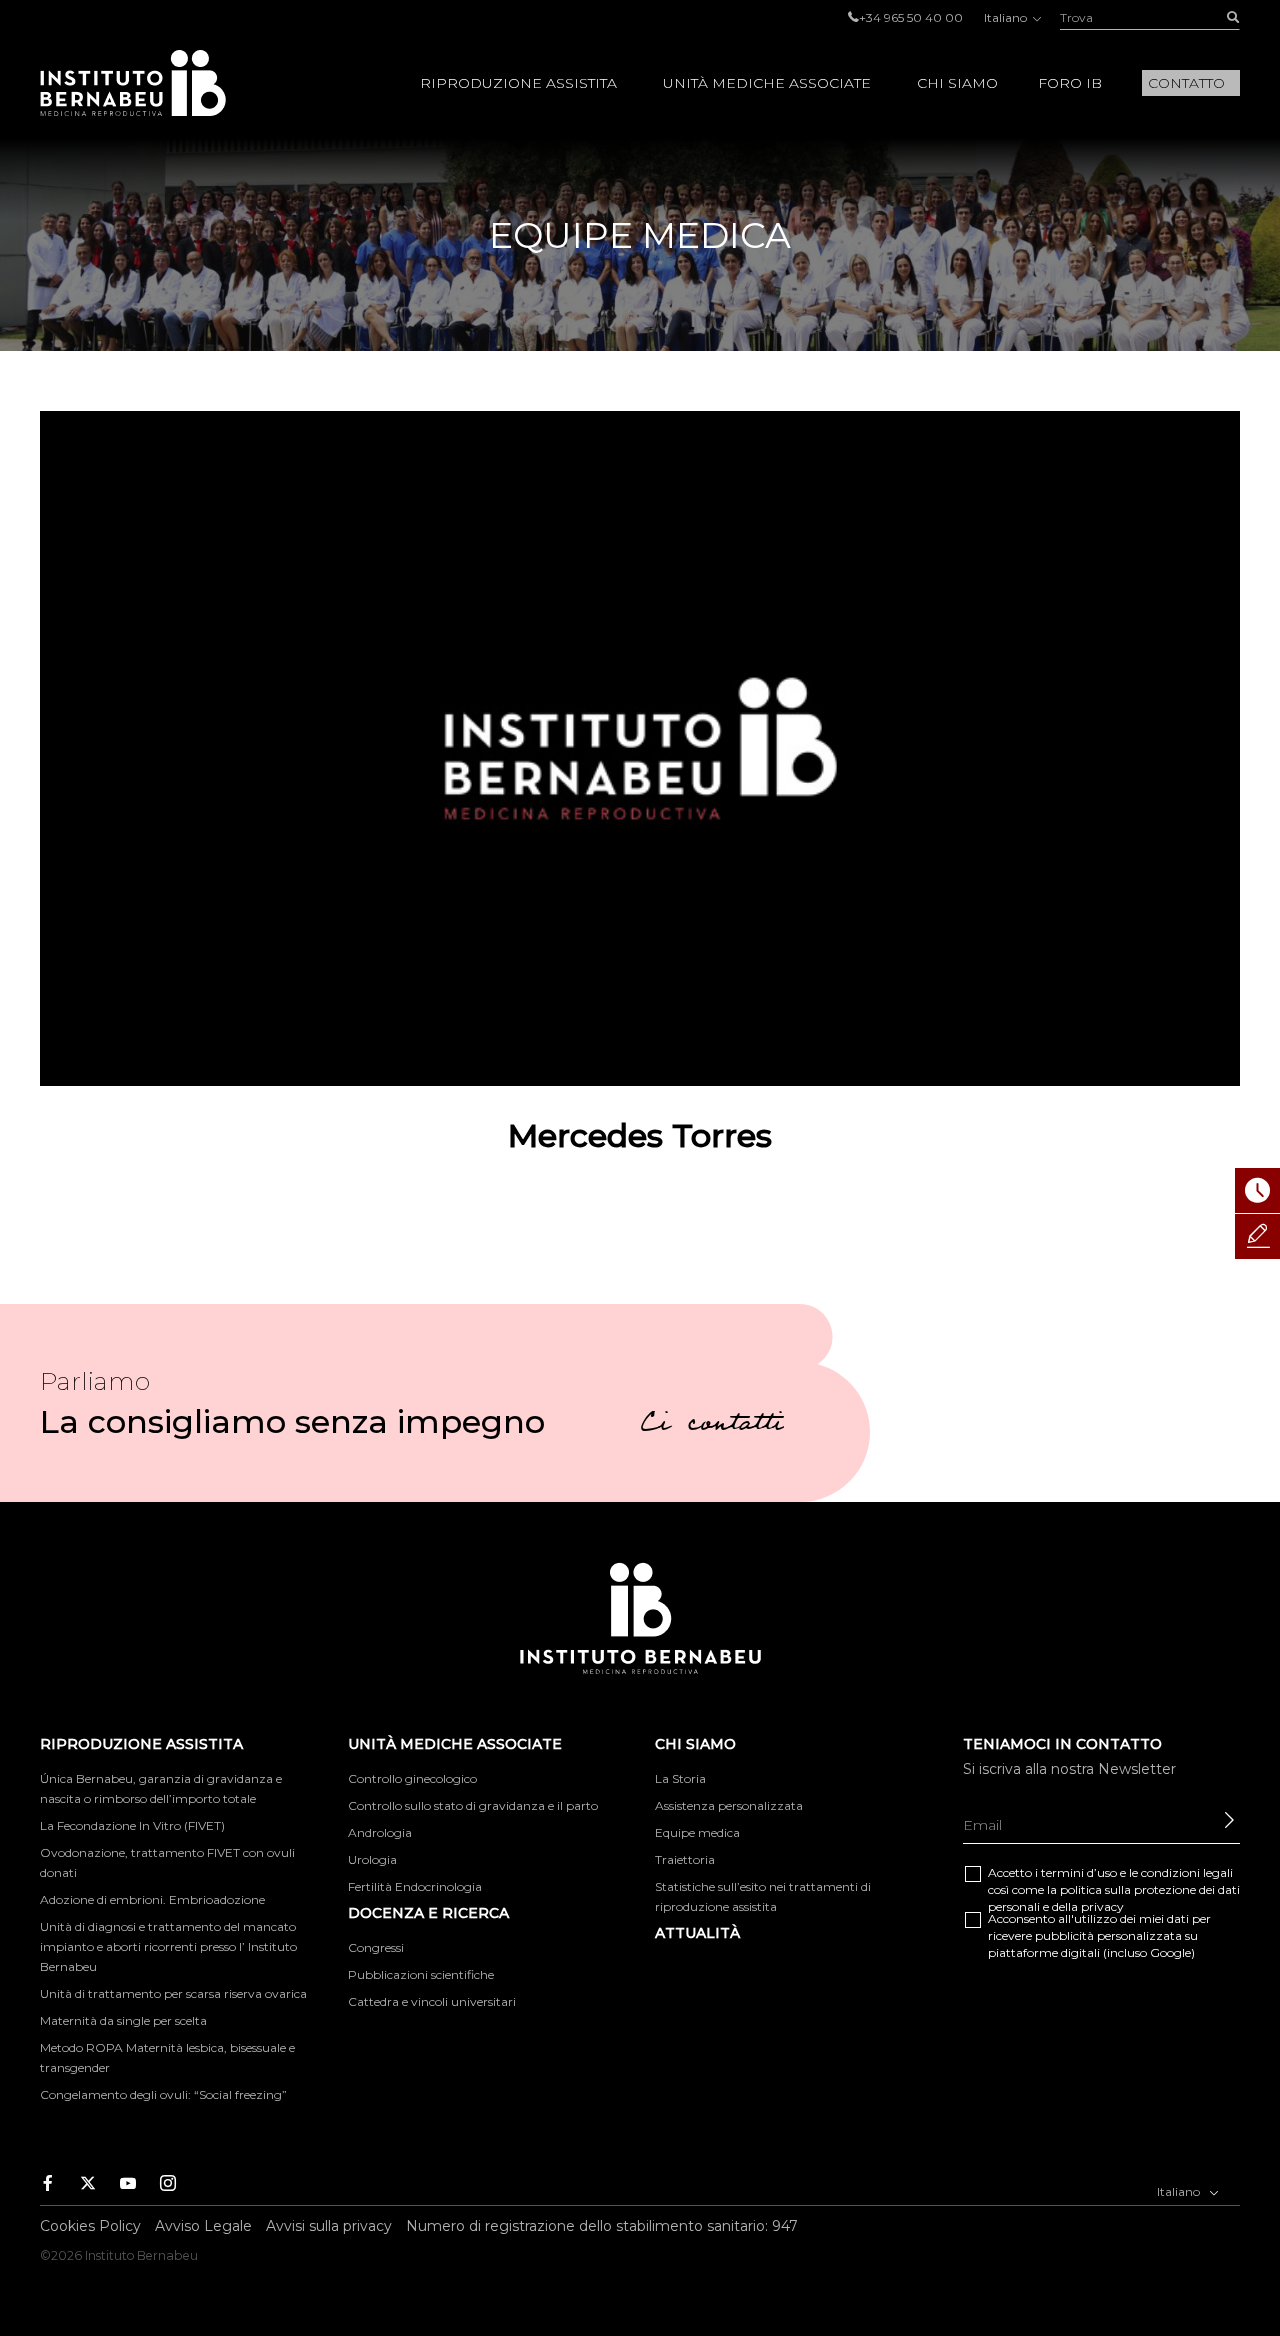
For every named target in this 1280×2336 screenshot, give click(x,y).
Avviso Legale (203, 2226)
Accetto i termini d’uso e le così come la (1114, 1889)
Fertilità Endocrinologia (415, 1886)
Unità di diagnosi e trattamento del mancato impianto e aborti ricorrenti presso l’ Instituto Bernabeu (168, 1946)
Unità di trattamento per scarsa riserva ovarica (173, 1993)
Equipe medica (697, 1832)
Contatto (1186, 83)
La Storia (680, 1778)
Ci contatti (712, 1426)
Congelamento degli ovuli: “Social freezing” (163, 2094)
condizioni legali (1187, 1872)
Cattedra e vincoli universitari (432, 2001)
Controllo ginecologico (412, 1778)
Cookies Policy (90, 2226)
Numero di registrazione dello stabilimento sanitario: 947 (602, 2226)
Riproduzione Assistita (518, 83)
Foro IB (1070, 83)
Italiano (1007, 17)
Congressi (376, 1947)
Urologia (372, 1859)
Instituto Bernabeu (133, 83)
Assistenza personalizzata (729, 1805)
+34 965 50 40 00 (911, 17)
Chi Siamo (957, 83)
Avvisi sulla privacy (329, 2226)
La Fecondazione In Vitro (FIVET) (132, 1825)
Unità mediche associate (767, 83)
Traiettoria (685, 1859)
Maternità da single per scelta (123, 2020)
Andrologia (380, 1832)
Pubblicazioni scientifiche (421, 1974)
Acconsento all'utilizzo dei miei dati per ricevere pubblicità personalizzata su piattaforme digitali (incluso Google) (1099, 1935)
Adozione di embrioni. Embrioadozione (152, 1899)
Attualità (697, 1933)
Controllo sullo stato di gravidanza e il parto (473, 1805)
